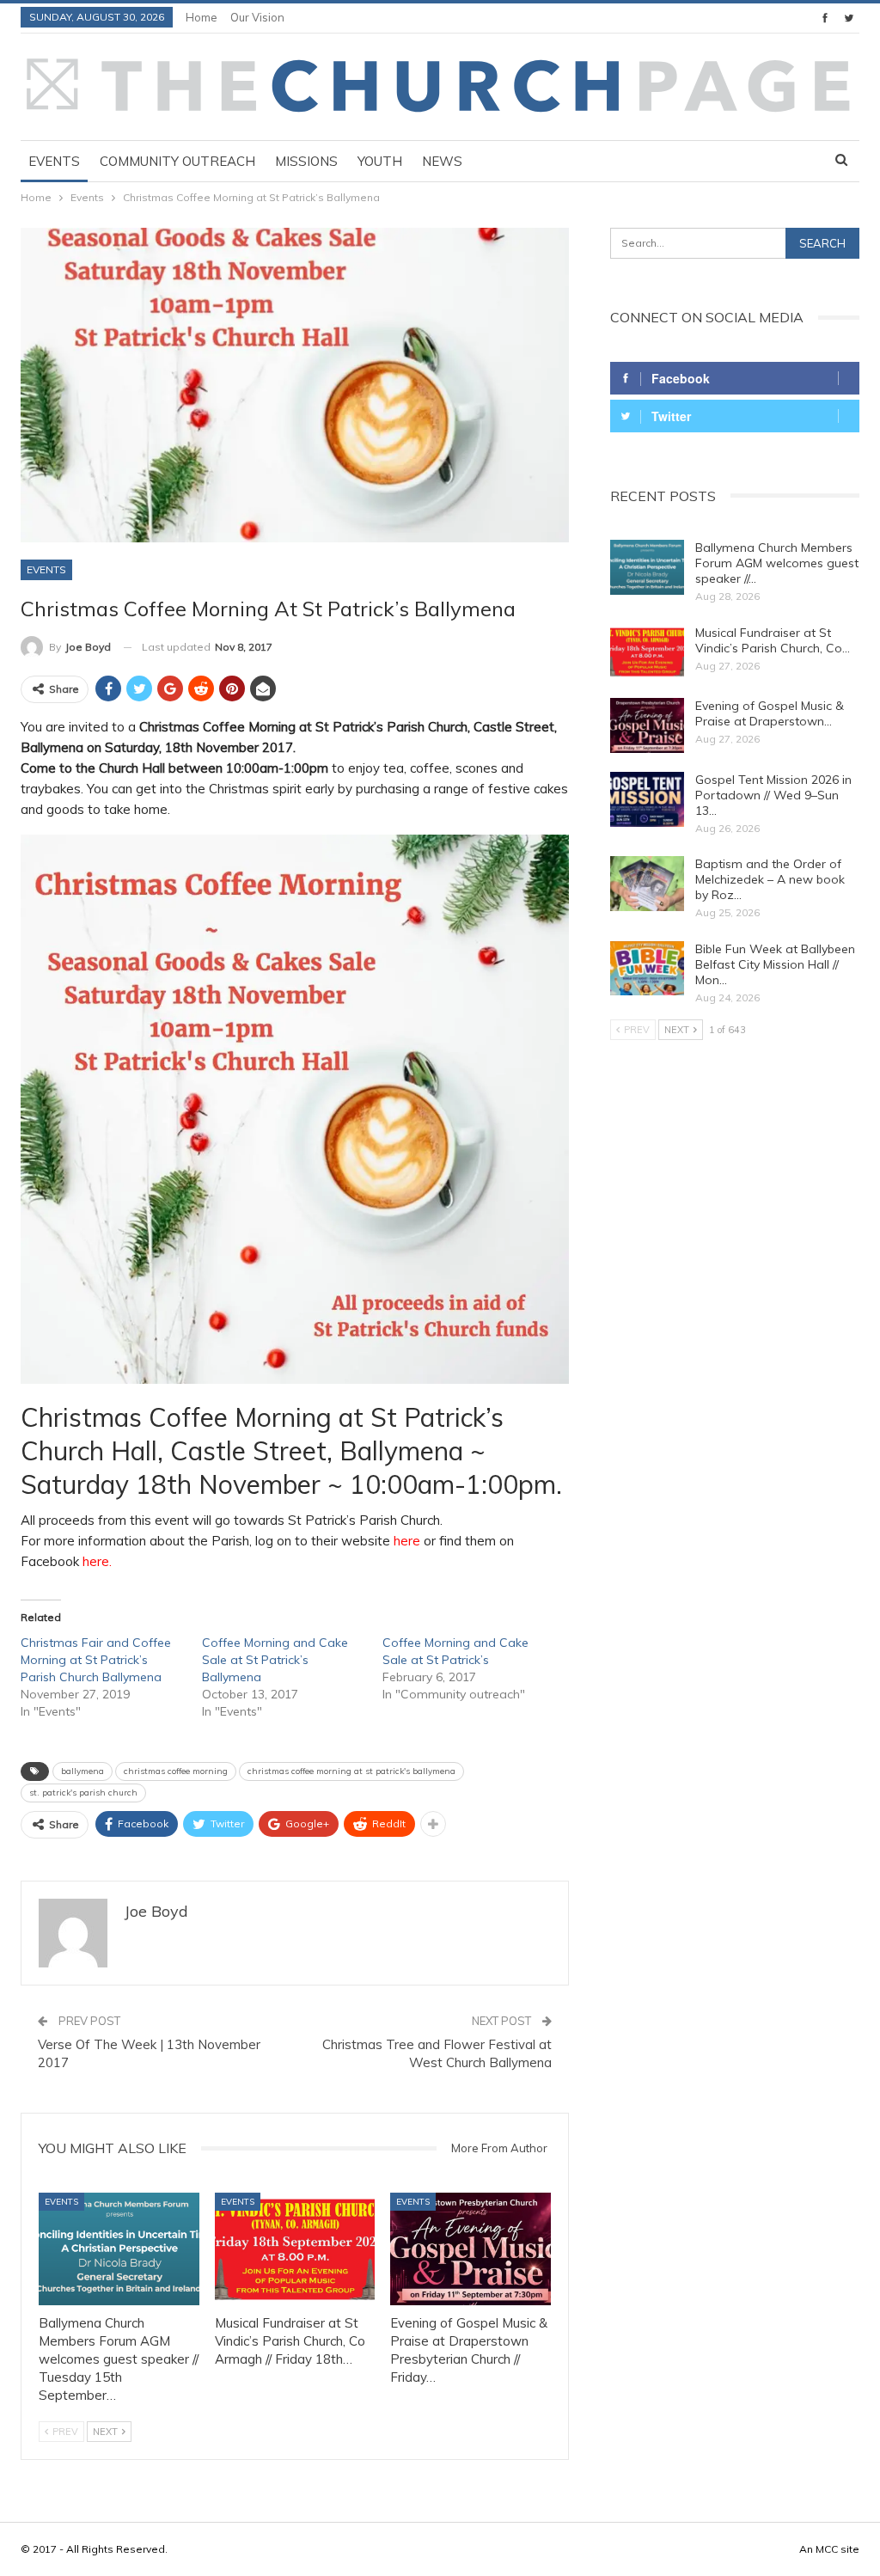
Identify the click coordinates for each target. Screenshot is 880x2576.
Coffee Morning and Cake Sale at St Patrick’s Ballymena (275, 1660)
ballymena (82, 1771)
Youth (380, 161)
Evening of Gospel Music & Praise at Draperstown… (770, 713)
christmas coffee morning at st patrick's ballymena (351, 1771)
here (409, 1541)
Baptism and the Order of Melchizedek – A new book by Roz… (770, 879)
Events (54, 161)
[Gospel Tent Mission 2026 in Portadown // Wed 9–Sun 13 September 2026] (647, 799)
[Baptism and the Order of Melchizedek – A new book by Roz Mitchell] (647, 884)
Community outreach (177, 161)
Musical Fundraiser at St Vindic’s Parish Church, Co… (773, 640)
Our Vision (257, 17)
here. (95, 1561)
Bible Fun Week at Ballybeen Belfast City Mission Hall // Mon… (775, 964)
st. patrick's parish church (83, 1793)
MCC (827, 2549)
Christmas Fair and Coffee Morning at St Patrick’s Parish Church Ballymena (96, 1660)
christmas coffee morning (176, 1771)
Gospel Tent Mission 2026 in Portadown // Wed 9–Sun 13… (773, 795)
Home (202, 17)
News (442, 161)
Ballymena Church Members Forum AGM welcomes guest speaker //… (777, 563)
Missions (306, 161)
